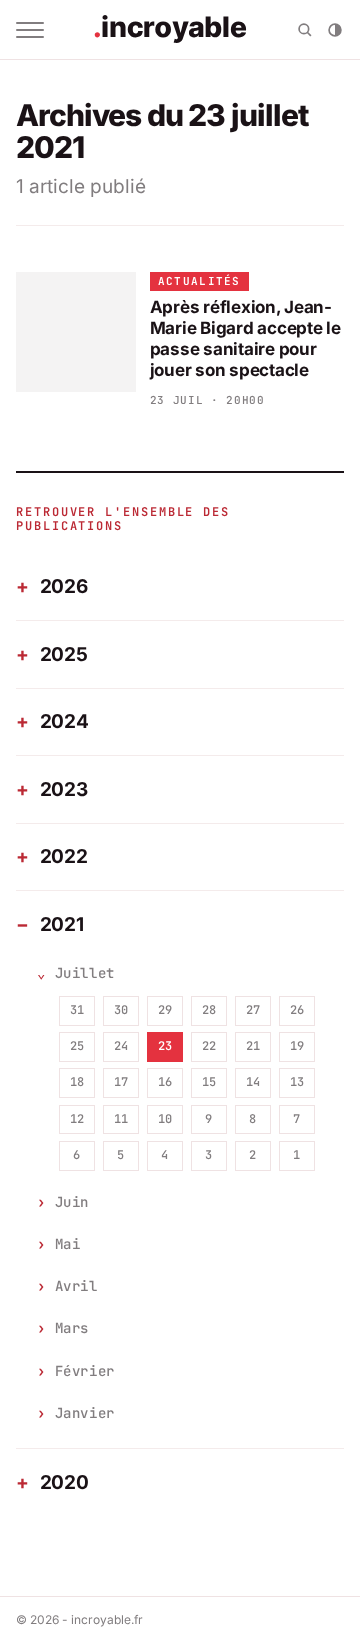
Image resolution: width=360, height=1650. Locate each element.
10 (165, 1119)
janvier (85, 1413)
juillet (85, 973)
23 (165, 1046)
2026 (64, 586)
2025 (64, 654)
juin (72, 1202)
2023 (64, 789)
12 (77, 1119)
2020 (64, 1482)
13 (297, 1082)
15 (209, 1082)
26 (297, 1010)
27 (253, 1010)
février (85, 1371)
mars (72, 1328)
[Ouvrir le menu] (30, 30)
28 (209, 1010)
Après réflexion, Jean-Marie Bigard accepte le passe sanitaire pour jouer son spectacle (245, 339)
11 (121, 1119)
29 (165, 1010)
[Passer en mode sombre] (335, 30)
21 (253, 1046)
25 (77, 1046)
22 (209, 1046)
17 (121, 1082)
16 (165, 1082)
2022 (64, 856)
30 (121, 1010)
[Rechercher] (305, 30)
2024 (64, 721)
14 (253, 1082)
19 (297, 1046)
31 (77, 1010)
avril (76, 1286)
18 (77, 1082)
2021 (62, 924)
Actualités (199, 281)
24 (121, 1046)
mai (68, 1244)
